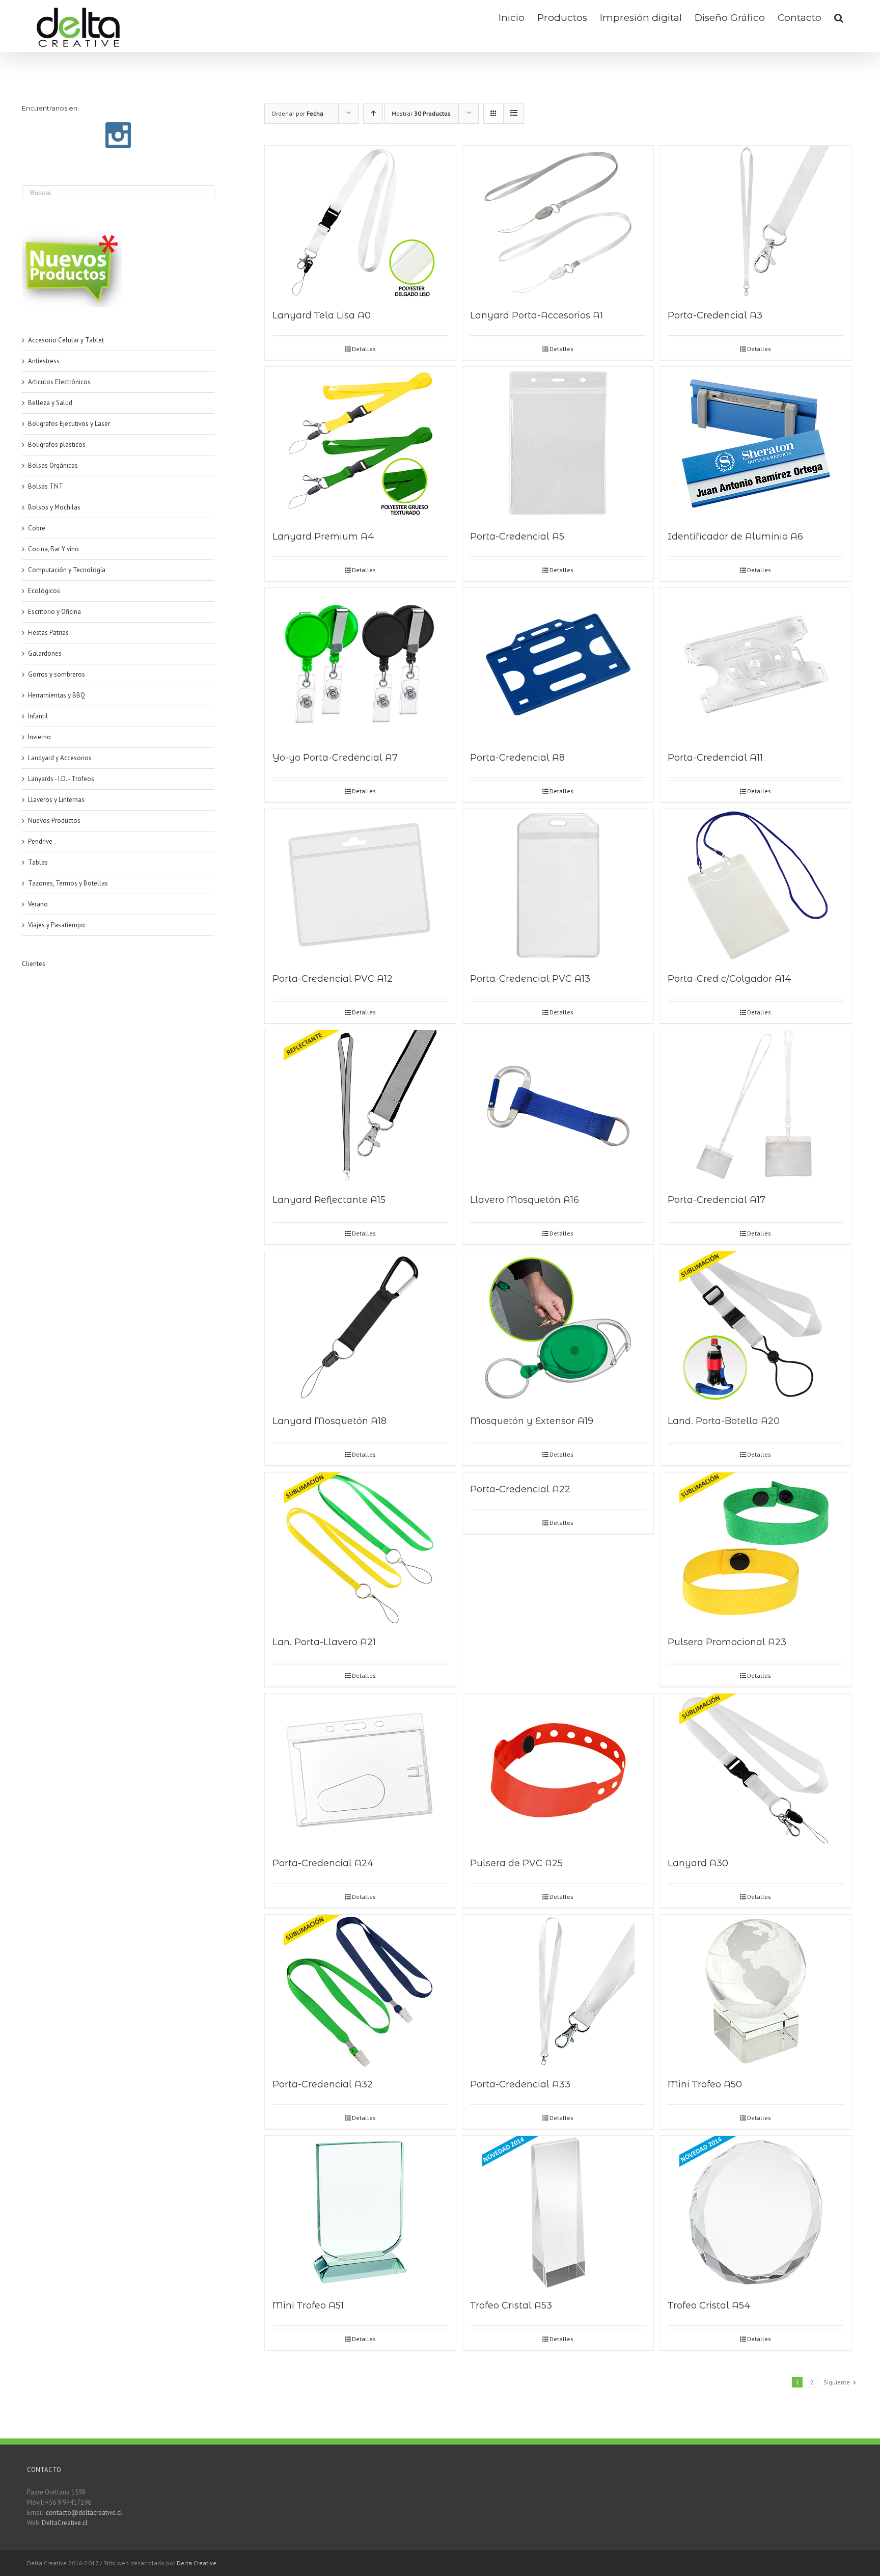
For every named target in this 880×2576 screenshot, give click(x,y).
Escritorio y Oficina (54, 612)
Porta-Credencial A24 (323, 1863)
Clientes (34, 964)
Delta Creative (197, 2563)
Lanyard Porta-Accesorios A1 (537, 315)
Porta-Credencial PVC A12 (333, 979)
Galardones (45, 653)
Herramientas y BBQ (57, 695)
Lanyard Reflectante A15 (329, 1200)
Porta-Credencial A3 (715, 315)
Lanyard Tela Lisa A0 (322, 315)
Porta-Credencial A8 (517, 758)
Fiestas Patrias (48, 633)
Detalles (364, 349)
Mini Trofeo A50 (705, 2084)
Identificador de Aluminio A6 (735, 536)
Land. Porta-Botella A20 (724, 1421)
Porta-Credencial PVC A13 (530, 979)
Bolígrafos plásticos (57, 445)
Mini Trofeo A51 (308, 2305)
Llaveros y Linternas (56, 800)
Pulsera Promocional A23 (727, 1642)
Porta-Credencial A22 (520, 1489)
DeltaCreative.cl (65, 2523)
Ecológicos (44, 591)
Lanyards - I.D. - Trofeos (61, 779)
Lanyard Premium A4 (323, 536)
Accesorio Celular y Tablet (66, 340)
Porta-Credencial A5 (517, 536)
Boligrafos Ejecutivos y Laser (69, 424)
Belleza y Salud (50, 403)
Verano (38, 904)
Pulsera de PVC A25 (516, 1863)
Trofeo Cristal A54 (709, 2305)
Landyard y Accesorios (60, 758)
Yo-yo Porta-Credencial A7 (335, 758)
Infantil (38, 716)
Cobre (37, 528)
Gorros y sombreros (57, 674)
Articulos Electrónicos (59, 382)
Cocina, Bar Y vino (53, 549)
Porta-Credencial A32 (323, 2084)
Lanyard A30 (698, 1863)
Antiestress (44, 361)
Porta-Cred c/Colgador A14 (730, 979)
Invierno (39, 737)
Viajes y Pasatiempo (57, 925)
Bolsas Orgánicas (53, 465)
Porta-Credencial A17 (717, 1200)
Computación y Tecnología (67, 570)
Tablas (38, 862)
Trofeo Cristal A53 (511, 2305)
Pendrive (40, 841)
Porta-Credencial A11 (715, 758)
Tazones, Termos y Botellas (68, 883)
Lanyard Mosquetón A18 (329, 1421)
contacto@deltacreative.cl (84, 2513)
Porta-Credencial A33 (520, 2084)
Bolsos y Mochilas (54, 507)
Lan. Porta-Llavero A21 (324, 1642)
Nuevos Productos (54, 821)
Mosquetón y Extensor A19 (532, 1421)
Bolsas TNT (46, 486)
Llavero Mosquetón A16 (525, 1200)
